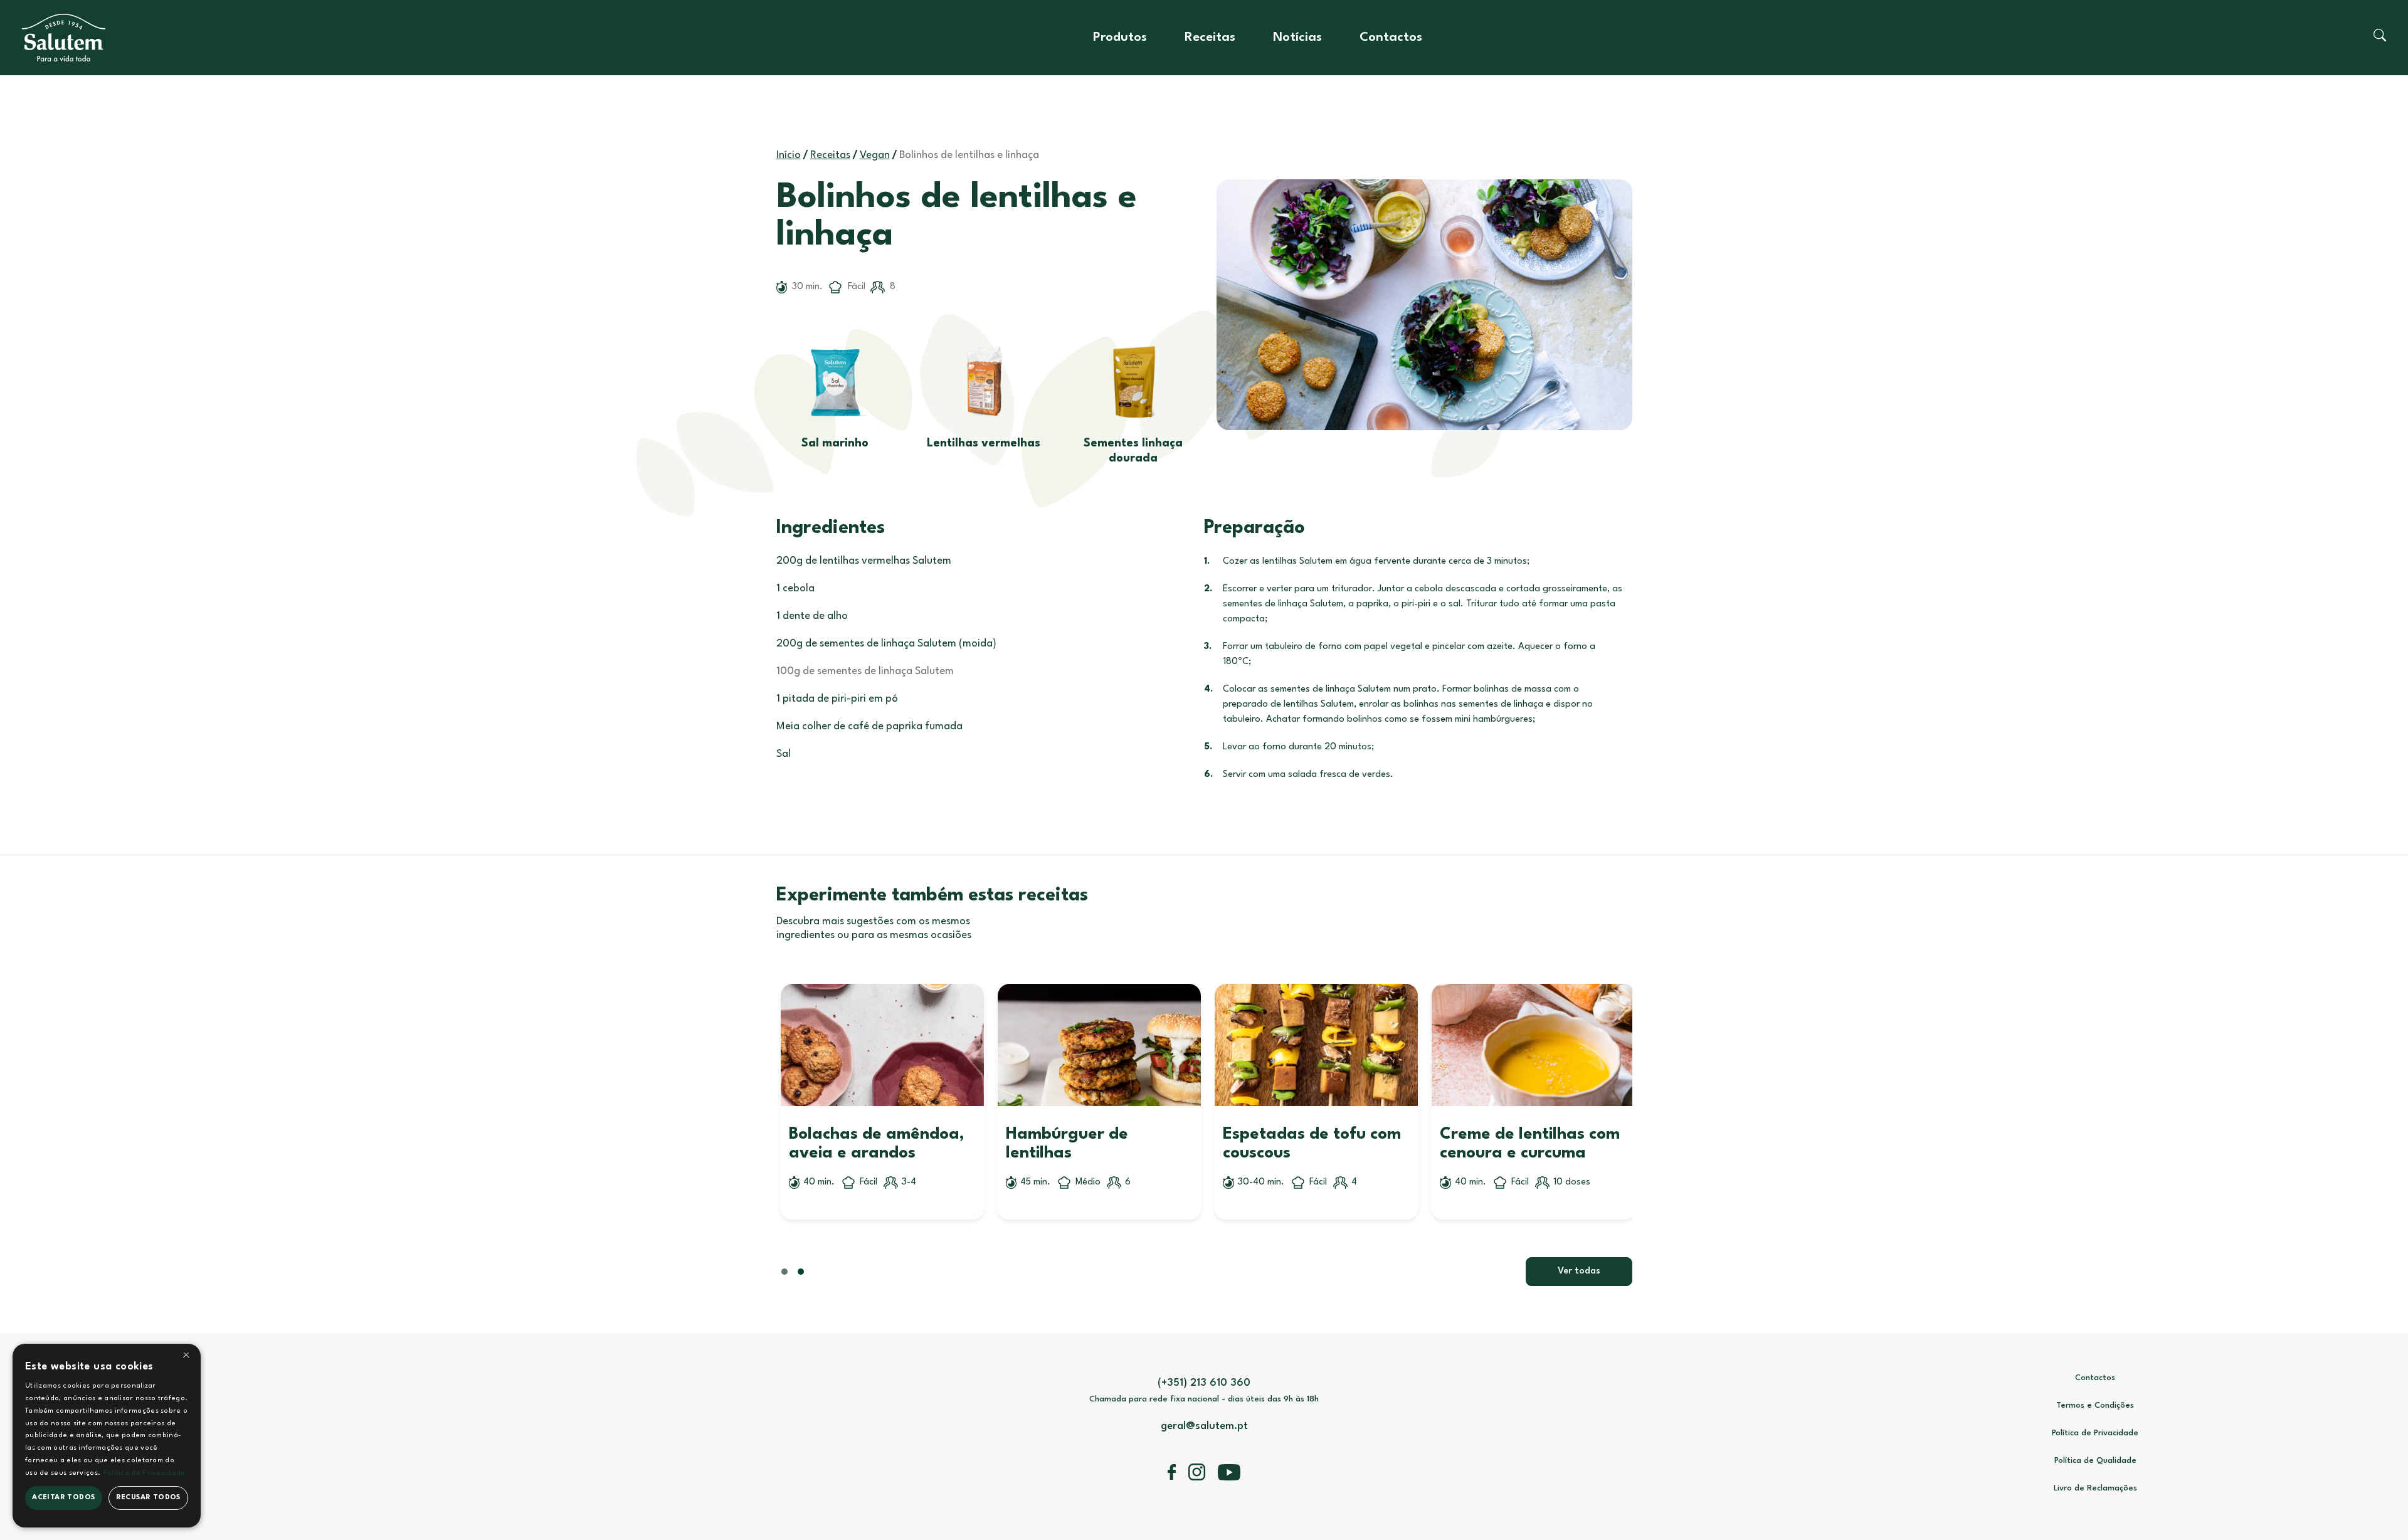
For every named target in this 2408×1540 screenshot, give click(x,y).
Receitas (1210, 38)
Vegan (875, 155)
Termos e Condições (2095, 1406)
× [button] (186, 1357)
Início (789, 155)
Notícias (1297, 38)
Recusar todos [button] (148, 1498)
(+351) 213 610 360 (1204, 1383)
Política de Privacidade (2095, 1433)
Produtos (1120, 38)
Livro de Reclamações (2095, 1488)
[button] (1659, 1089)
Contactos (1391, 38)
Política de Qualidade (2095, 1461)
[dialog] (107, 1436)
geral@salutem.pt (1204, 1426)
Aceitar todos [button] (63, 1498)
